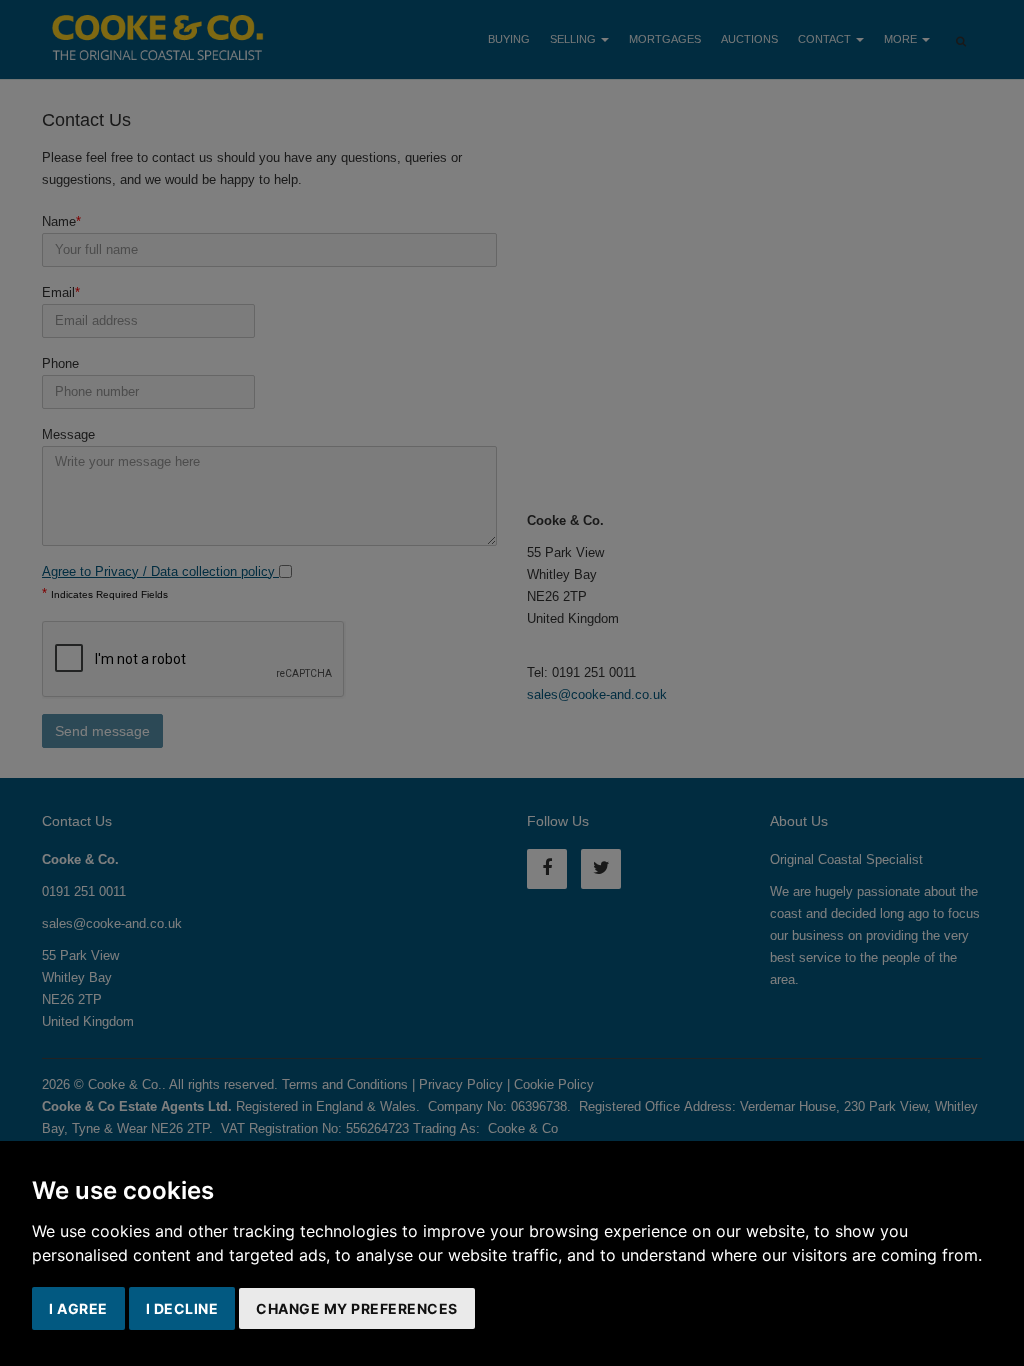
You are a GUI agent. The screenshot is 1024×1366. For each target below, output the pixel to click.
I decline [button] (182, 1308)
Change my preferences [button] (357, 1308)
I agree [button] (78, 1308)
